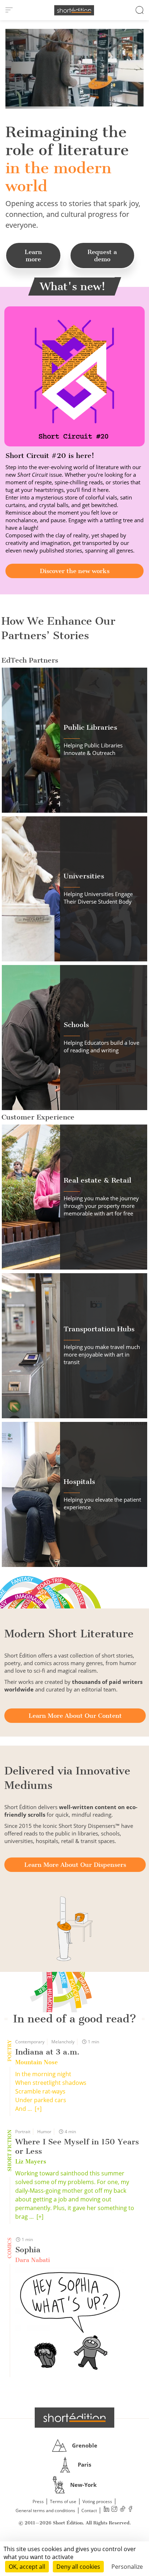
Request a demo (102, 256)
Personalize (127, 2567)
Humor (44, 2132)
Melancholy (63, 2042)
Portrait (23, 2132)
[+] (38, 2109)
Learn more (33, 256)
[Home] (74, 10)
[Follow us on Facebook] (130, 2510)
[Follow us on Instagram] (114, 2510)
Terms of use (63, 2501)
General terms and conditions (45, 2510)
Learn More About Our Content (75, 1716)
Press (38, 2501)
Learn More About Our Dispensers (75, 1865)
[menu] (9, 10)
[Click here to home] (74, 2418)
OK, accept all (27, 2567)
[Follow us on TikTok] (122, 2510)
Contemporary (30, 2042)
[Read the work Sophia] (69, 2322)
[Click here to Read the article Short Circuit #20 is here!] (74, 376)
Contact (89, 2510)
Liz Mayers (31, 2162)
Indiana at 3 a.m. (47, 2052)
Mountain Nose (37, 2062)
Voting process (97, 2501)
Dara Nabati (33, 2260)
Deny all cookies (78, 2567)
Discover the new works (75, 571)
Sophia (28, 2250)
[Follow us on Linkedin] (106, 2510)
